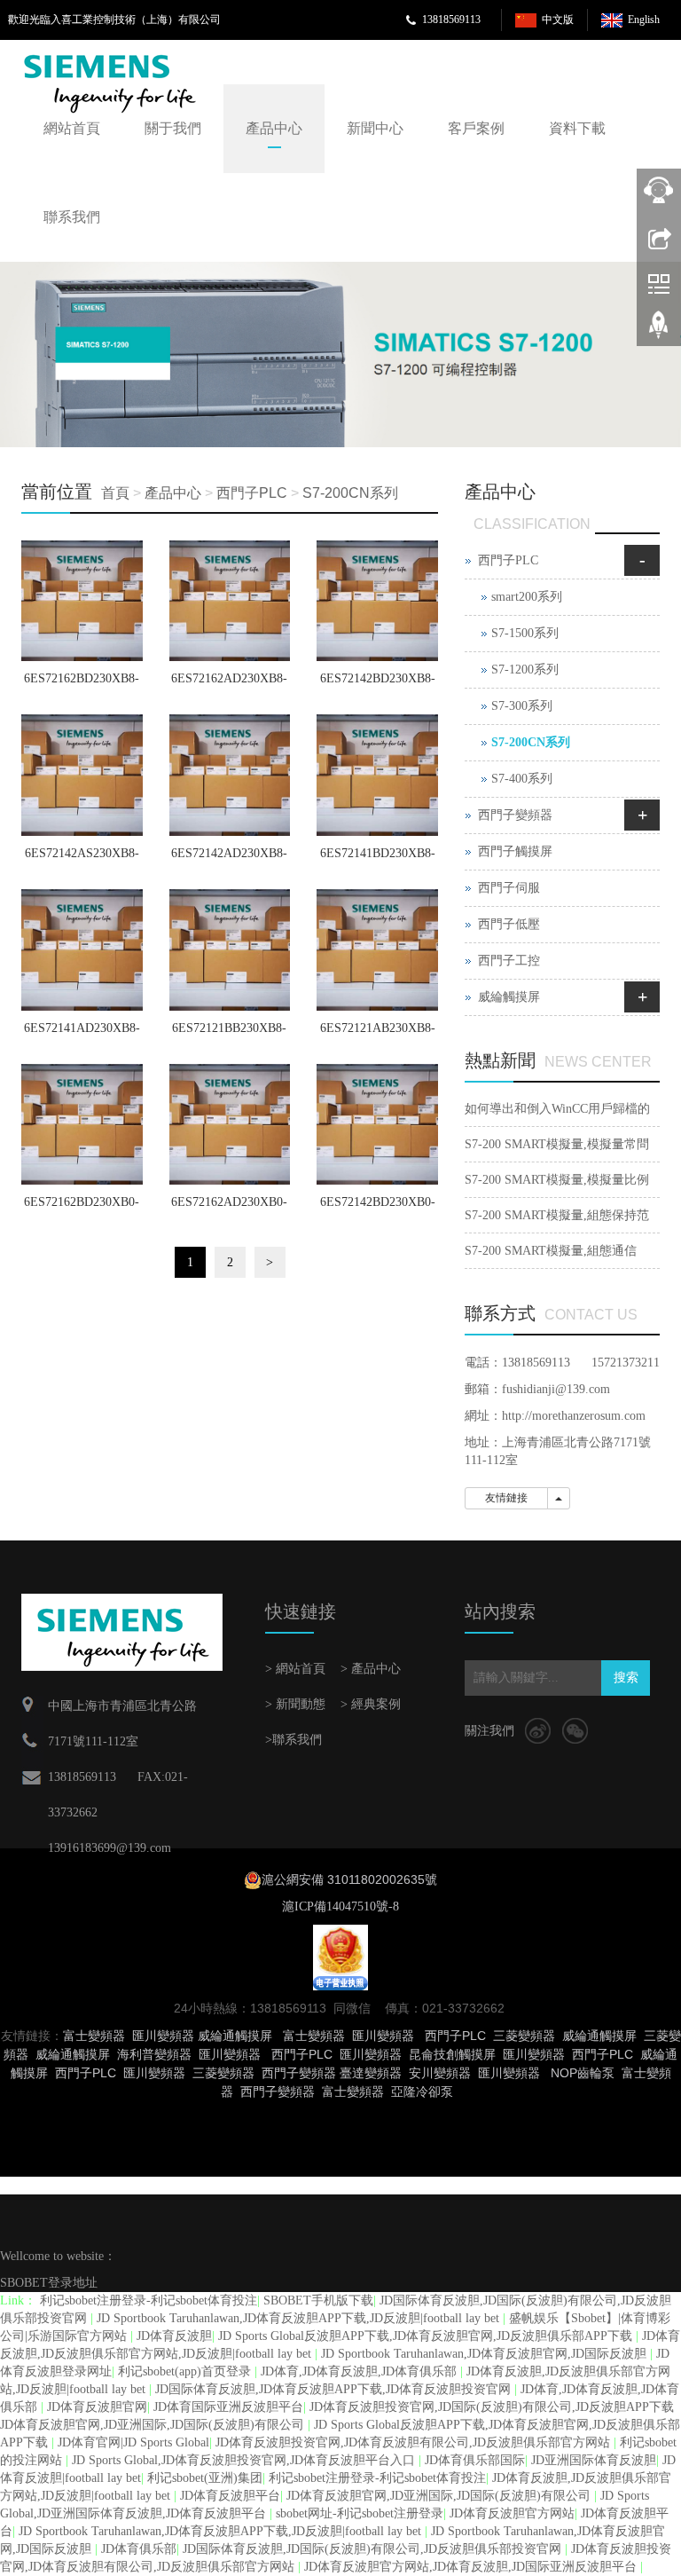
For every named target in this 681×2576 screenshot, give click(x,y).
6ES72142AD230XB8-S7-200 (229, 859)
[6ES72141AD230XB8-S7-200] (82, 950)
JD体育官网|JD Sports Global (133, 2442)
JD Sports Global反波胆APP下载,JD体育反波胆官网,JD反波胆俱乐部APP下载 (427, 2336)
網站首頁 (72, 128)
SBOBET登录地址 (49, 2283)
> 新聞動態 (295, 1704)
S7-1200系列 (525, 670)
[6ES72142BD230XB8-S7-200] (377, 601)
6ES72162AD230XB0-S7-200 (229, 1208)
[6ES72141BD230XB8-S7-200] (377, 775)
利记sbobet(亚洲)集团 (205, 2478)
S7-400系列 (522, 779)
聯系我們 (72, 217)
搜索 (626, 1678)
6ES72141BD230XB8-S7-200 (378, 859)
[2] (340, 354)
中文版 (558, 20)
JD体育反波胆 (174, 2336)
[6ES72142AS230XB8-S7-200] (82, 775)
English (644, 20)
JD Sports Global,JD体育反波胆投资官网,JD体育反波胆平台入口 (245, 2460)
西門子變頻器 (515, 815)
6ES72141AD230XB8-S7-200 (82, 1034)
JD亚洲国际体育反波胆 (594, 2460)
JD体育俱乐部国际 (475, 2460)
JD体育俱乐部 (139, 2549)
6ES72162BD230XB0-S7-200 (82, 1208)
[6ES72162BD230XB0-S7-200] (82, 1125)
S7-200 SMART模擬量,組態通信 (551, 1251)
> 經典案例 (371, 1704)
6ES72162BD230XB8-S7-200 (82, 684)
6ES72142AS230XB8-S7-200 (82, 859)
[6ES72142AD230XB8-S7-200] (230, 775)
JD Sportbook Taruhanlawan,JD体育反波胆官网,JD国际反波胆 (485, 2354)
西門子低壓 (509, 924)
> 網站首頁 (295, 1669)
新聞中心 (375, 128)
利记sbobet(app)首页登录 (186, 2371)
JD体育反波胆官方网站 (512, 2513)
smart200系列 (527, 597)
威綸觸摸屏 (509, 997)
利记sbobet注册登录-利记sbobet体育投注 (149, 2300)
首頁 (115, 493)
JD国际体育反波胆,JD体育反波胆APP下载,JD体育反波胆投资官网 (335, 2389)
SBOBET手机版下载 (318, 2300)
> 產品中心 (371, 1669)
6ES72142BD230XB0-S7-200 (378, 1208)
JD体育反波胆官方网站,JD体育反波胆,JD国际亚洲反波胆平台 (472, 2567)
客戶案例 (476, 128)
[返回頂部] (659, 331)
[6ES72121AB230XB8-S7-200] (377, 950)
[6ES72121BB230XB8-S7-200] (230, 950)
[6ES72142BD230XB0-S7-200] (377, 1125)
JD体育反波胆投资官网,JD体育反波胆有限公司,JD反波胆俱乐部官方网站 (415, 2442)
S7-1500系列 (525, 633)
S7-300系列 (522, 706)
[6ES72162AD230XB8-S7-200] (230, 601)
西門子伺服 (509, 888)
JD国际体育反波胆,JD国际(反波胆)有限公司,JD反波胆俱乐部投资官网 (374, 2549)
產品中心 (274, 128)
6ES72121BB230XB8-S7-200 (229, 1034)
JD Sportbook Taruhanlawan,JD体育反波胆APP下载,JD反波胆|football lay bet (300, 2318)
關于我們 (173, 128)
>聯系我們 (294, 1740)
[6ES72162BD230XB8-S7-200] (82, 601)
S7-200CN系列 (350, 493)
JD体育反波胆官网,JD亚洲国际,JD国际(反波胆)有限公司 (440, 2496)
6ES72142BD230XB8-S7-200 (378, 684)
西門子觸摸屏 (515, 851)
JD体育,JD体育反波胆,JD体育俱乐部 (360, 2371)
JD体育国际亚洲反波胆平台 (228, 2407)
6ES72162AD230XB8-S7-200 (229, 684)
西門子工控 (509, 961)
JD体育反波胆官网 (97, 2407)
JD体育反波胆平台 (230, 2496)
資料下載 (577, 128)
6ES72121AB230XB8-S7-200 (378, 1034)
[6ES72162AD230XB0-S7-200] (230, 1125)
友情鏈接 (506, 1498)
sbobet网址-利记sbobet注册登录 (360, 2513)
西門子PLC (252, 493)
